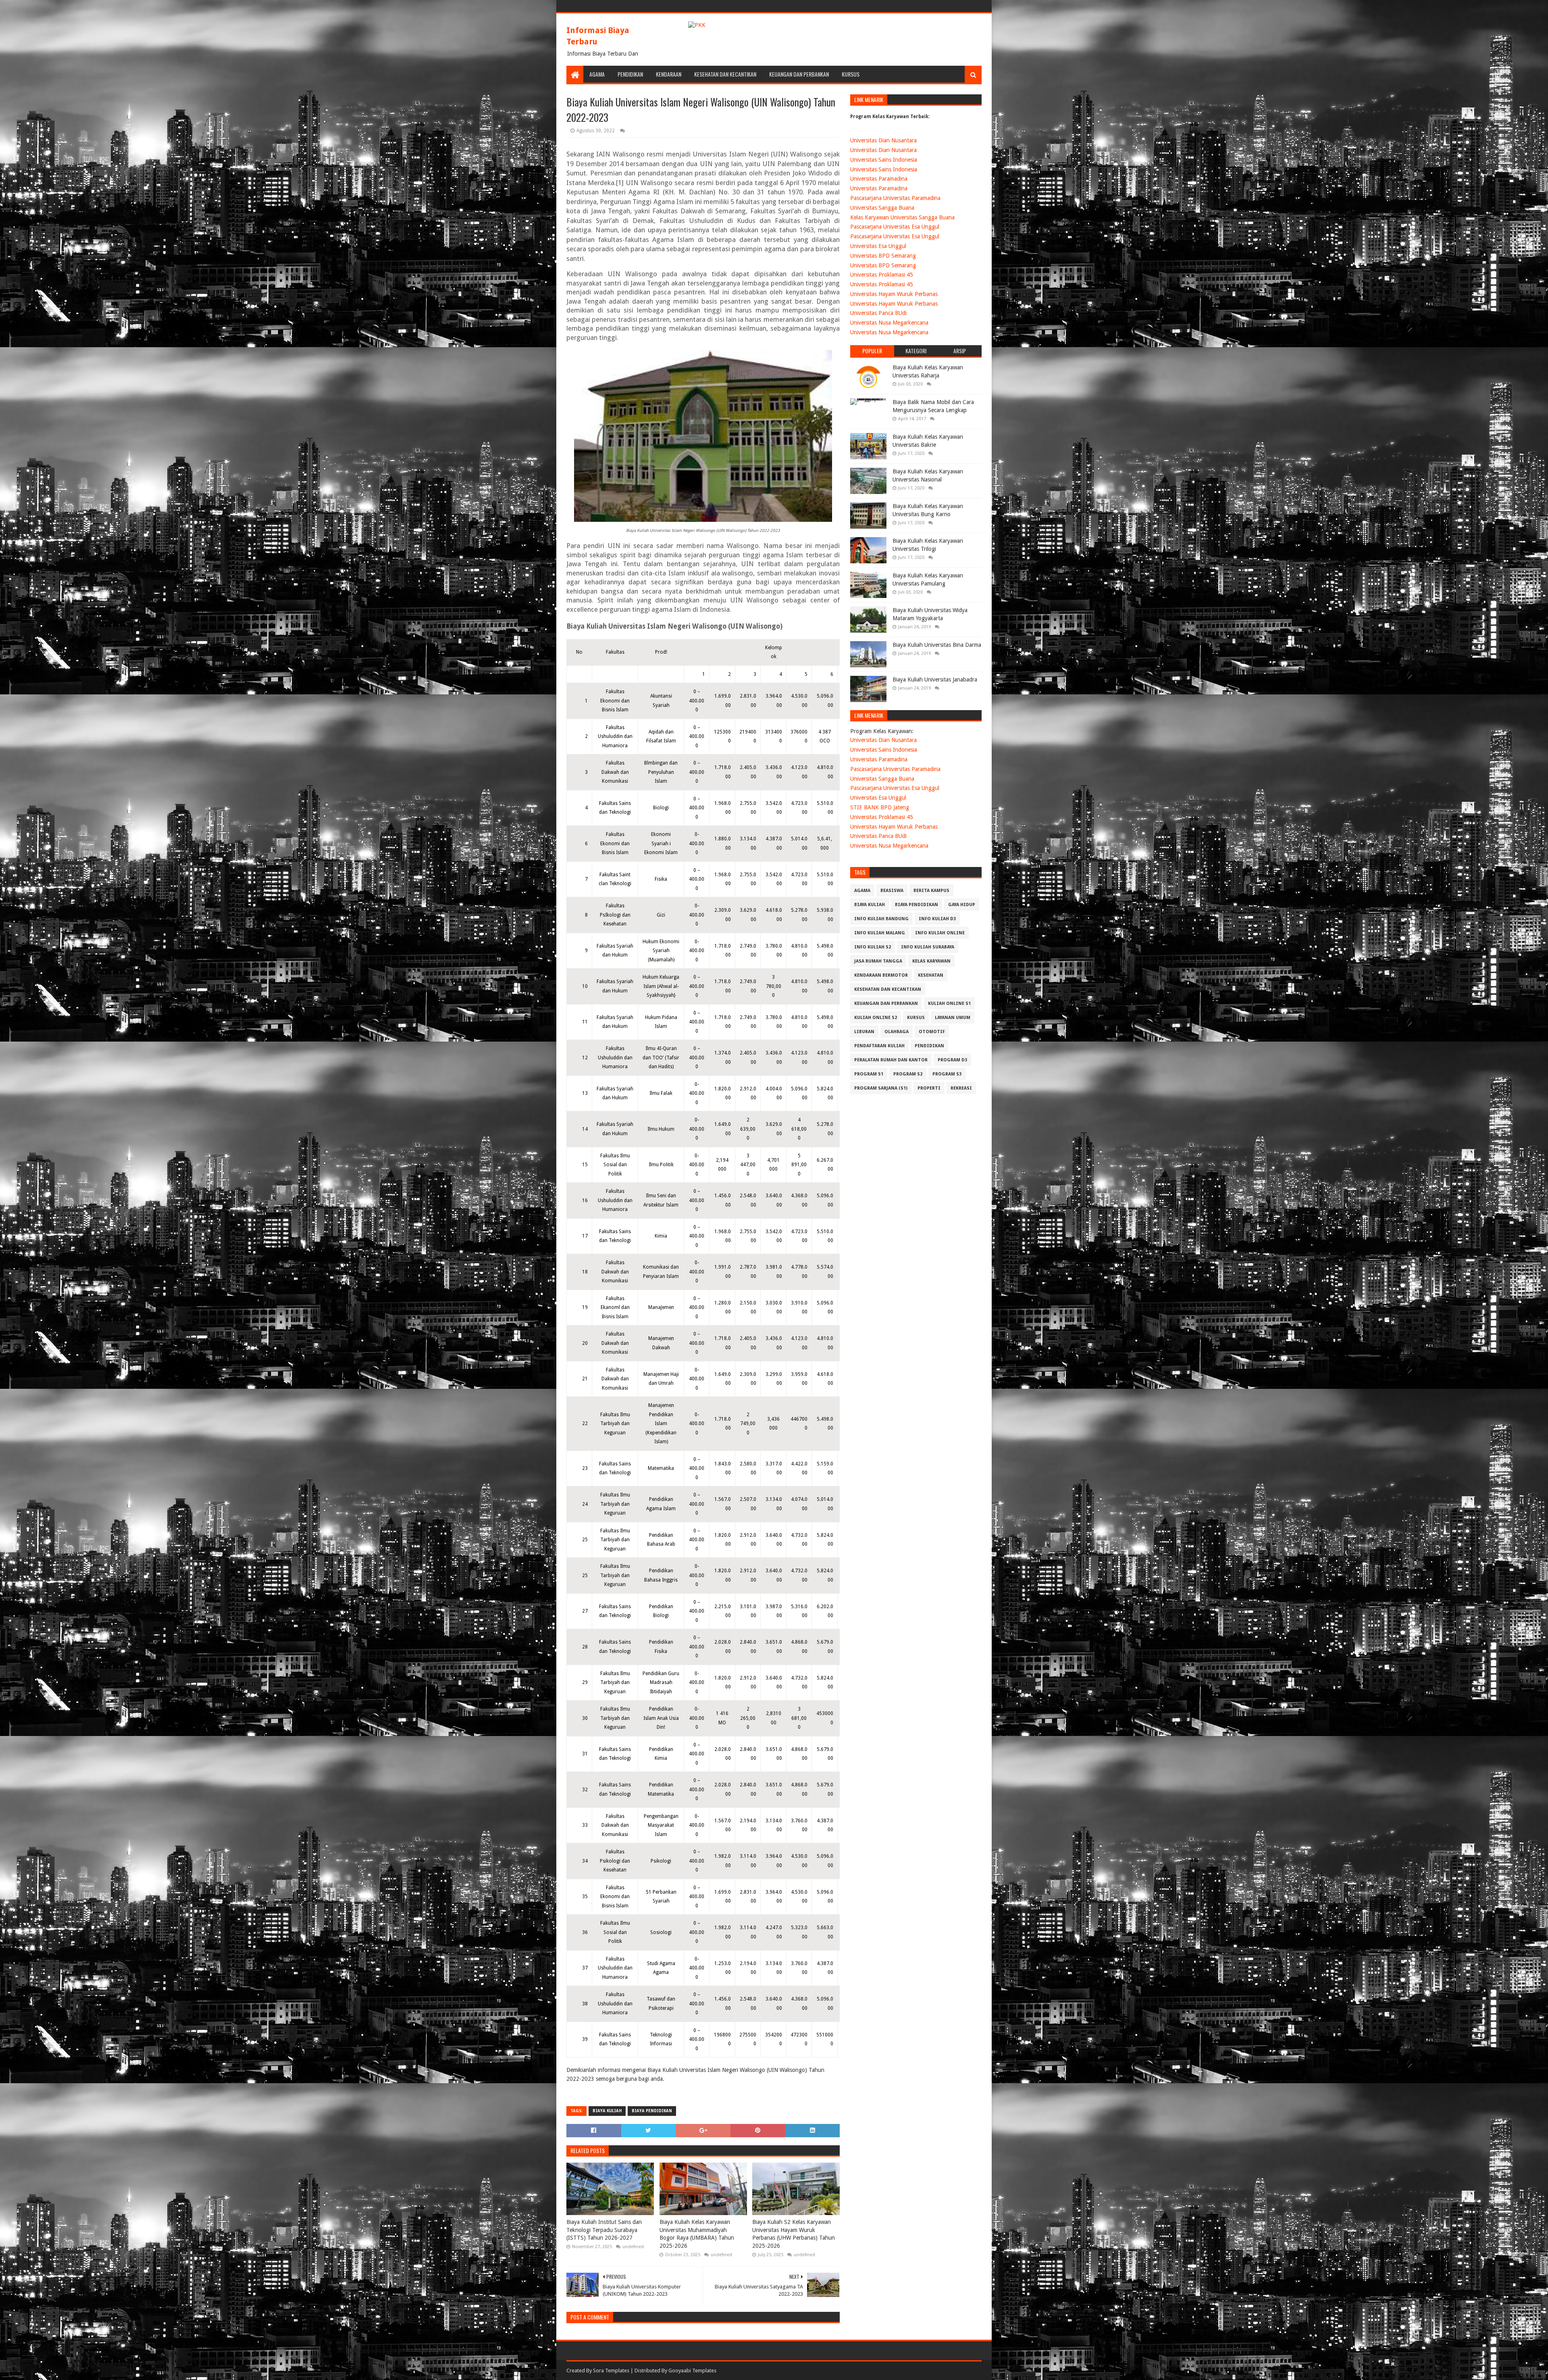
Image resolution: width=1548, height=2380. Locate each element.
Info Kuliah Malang (880, 933)
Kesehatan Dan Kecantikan (725, 74)
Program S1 (869, 1074)
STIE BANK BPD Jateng (880, 807)
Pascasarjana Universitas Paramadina (895, 198)
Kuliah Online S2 (876, 1018)
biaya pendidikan (652, 2111)
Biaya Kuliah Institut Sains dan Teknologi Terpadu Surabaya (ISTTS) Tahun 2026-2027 (604, 2230)
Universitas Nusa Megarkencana (889, 323)
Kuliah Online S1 (949, 1003)
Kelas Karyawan (931, 961)
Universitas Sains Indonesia (884, 160)
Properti (929, 1088)
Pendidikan (630, 74)
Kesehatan (931, 975)
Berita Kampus (931, 891)
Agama (597, 74)
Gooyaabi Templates (692, 2371)
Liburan (864, 1032)
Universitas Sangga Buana (882, 208)
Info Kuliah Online (940, 933)
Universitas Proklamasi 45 (882, 275)
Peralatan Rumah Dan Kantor (891, 1060)
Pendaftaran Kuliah (879, 1046)
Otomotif (932, 1032)
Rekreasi (961, 1088)
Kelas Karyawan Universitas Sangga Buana (902, 217)
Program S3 (947, 1074)
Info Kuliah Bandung (881, 919)
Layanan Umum (953, 1018)
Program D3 (952, 1060)
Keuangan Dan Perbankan (799, 74)
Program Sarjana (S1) (881, 1088)
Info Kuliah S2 (873, 947)
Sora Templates (611, 2371)
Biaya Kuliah (607, 2111)
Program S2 (908, 1074)
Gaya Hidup (962, 905)
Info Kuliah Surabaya (928, 947)
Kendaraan (669, 74)
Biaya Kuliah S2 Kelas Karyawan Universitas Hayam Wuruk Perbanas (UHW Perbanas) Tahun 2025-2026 (794, 2234)
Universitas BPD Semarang (883, 256)
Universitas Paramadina (879, 179)
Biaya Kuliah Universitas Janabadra (935, 679)
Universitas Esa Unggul (878, 246)
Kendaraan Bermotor (881, 975)
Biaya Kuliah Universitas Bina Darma (937, 645)
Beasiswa (892, 891)
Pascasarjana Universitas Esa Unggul (895, 227)
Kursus (851, 74)
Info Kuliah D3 (937, 919)
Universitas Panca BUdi (878, 313)
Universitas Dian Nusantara (883, 140)
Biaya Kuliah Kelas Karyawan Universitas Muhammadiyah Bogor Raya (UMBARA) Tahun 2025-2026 (697, 2234)
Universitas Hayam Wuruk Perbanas (894, 294)
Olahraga (897, 1032)
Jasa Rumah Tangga (878, 961)
